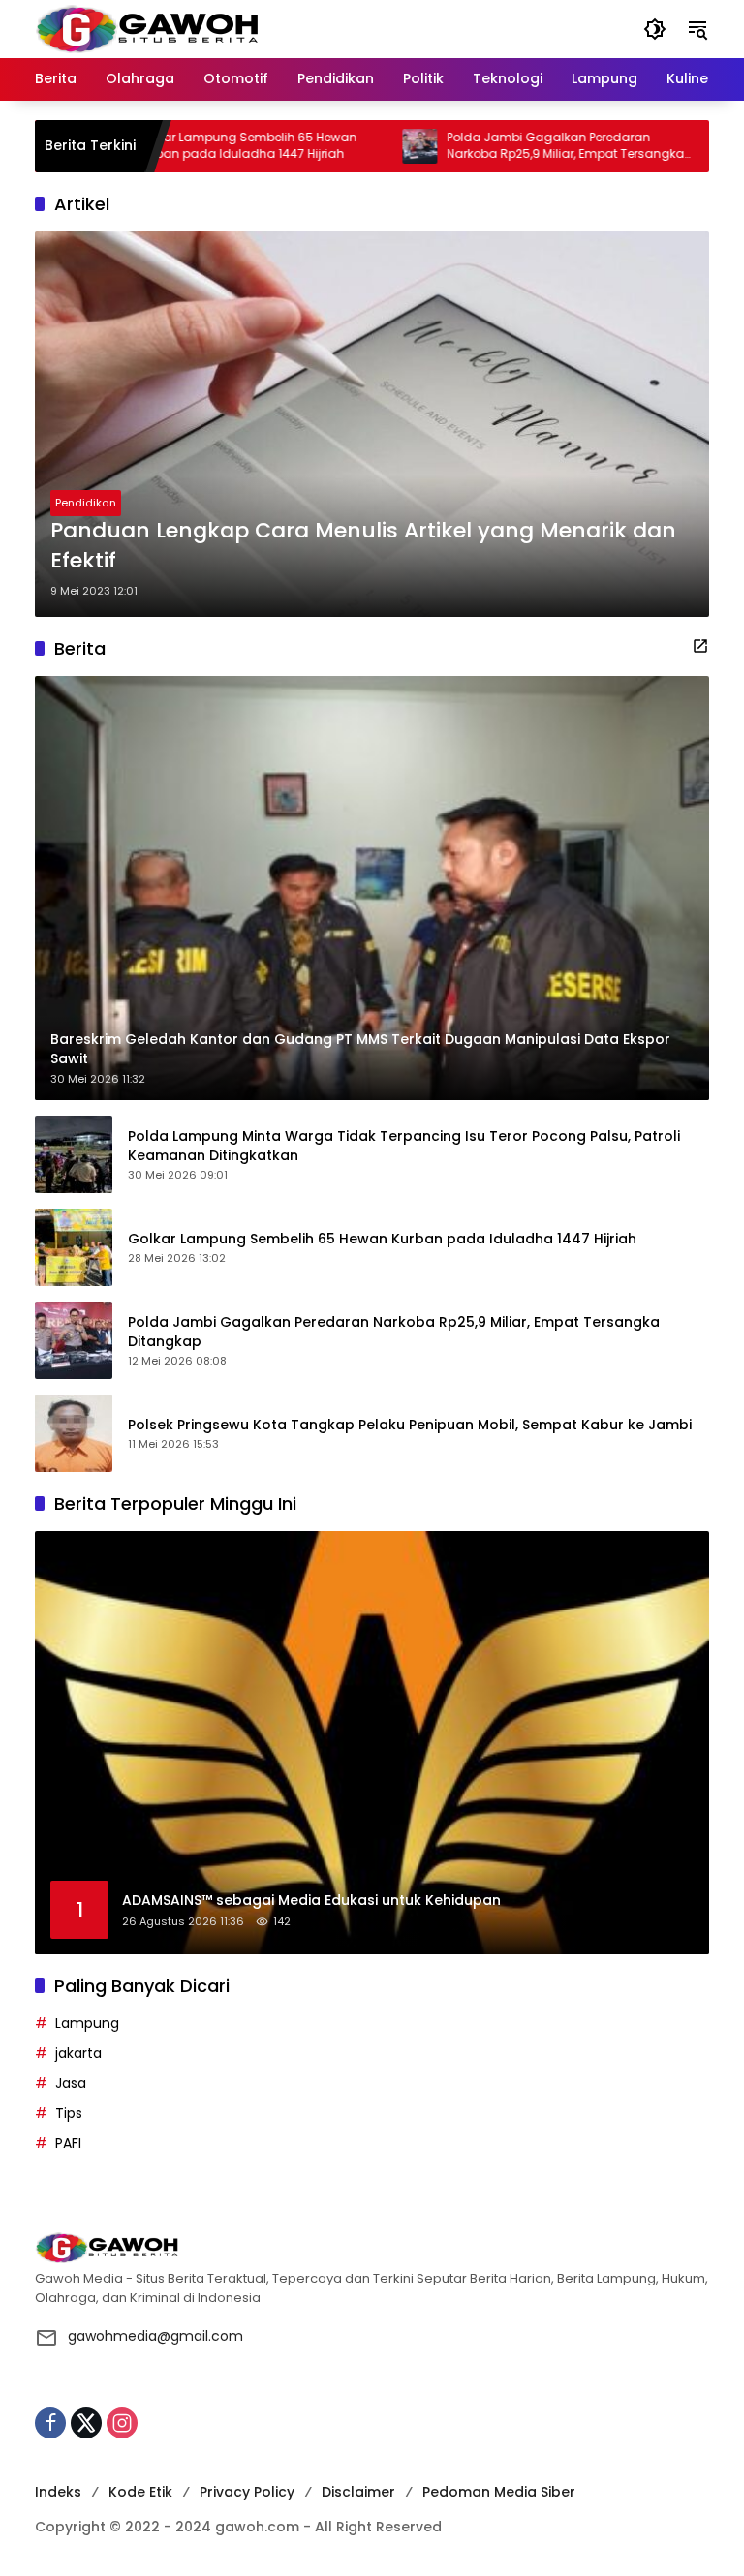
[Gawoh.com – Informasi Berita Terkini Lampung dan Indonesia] (147, 28)
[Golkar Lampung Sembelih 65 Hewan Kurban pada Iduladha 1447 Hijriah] (74, 1247)
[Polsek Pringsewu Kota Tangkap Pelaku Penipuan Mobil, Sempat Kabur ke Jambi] (670, 146)
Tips (69, 2113)
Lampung (87, 2023)
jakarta (78, 2053)
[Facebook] (50, 2423)
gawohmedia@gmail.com (155, 2336)
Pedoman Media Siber (499, 2492)
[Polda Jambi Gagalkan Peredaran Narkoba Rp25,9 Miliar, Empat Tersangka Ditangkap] (360, 146)
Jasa (71, 2083)
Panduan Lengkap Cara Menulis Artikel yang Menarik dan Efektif (363, 546)
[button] (655, 29)
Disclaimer (358, 2492)
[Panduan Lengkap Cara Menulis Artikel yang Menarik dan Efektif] (372, 424)
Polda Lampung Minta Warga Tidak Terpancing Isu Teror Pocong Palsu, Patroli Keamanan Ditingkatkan (404, 1146)
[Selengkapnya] (700, 646)
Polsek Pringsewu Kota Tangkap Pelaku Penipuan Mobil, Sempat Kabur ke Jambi (410, 1425)
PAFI (68, 2143)
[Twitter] (86, 2423)
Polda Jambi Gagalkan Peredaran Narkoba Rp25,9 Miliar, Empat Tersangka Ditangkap (506, 146)
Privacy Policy (247, 2492)
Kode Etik (140, 2492)
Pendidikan (86, 503)
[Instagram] (122, 2423)
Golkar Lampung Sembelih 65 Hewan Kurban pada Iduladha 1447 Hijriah (187, 146)
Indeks (58, 2492)
